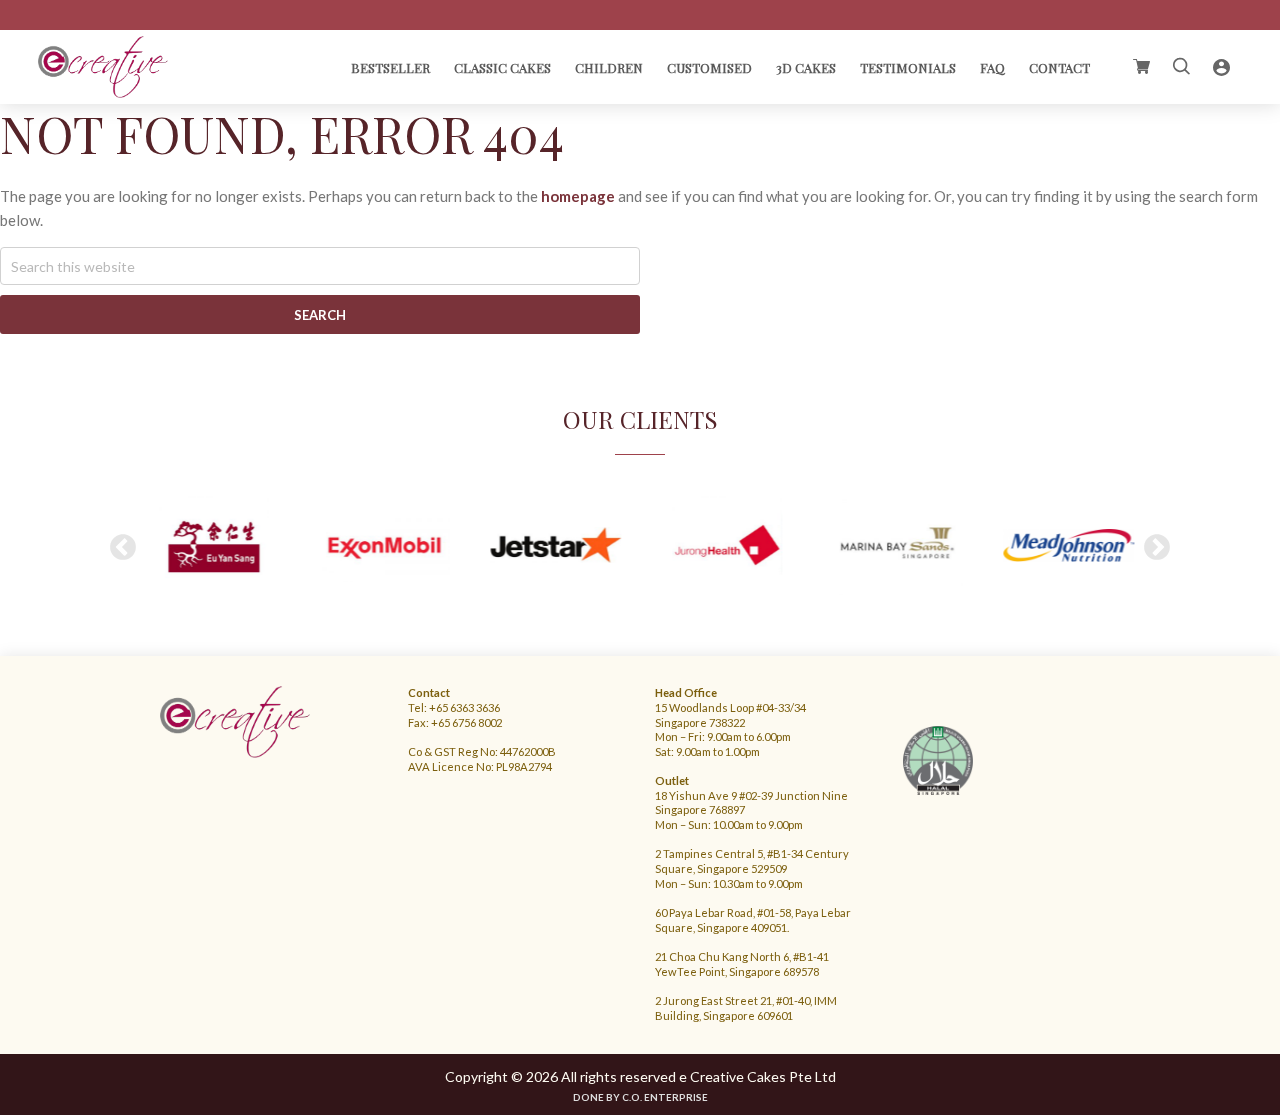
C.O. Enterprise (665, 1097)
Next (1157, 548)
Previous (123, 548)
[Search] (1182, 67)
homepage (578, 196)
